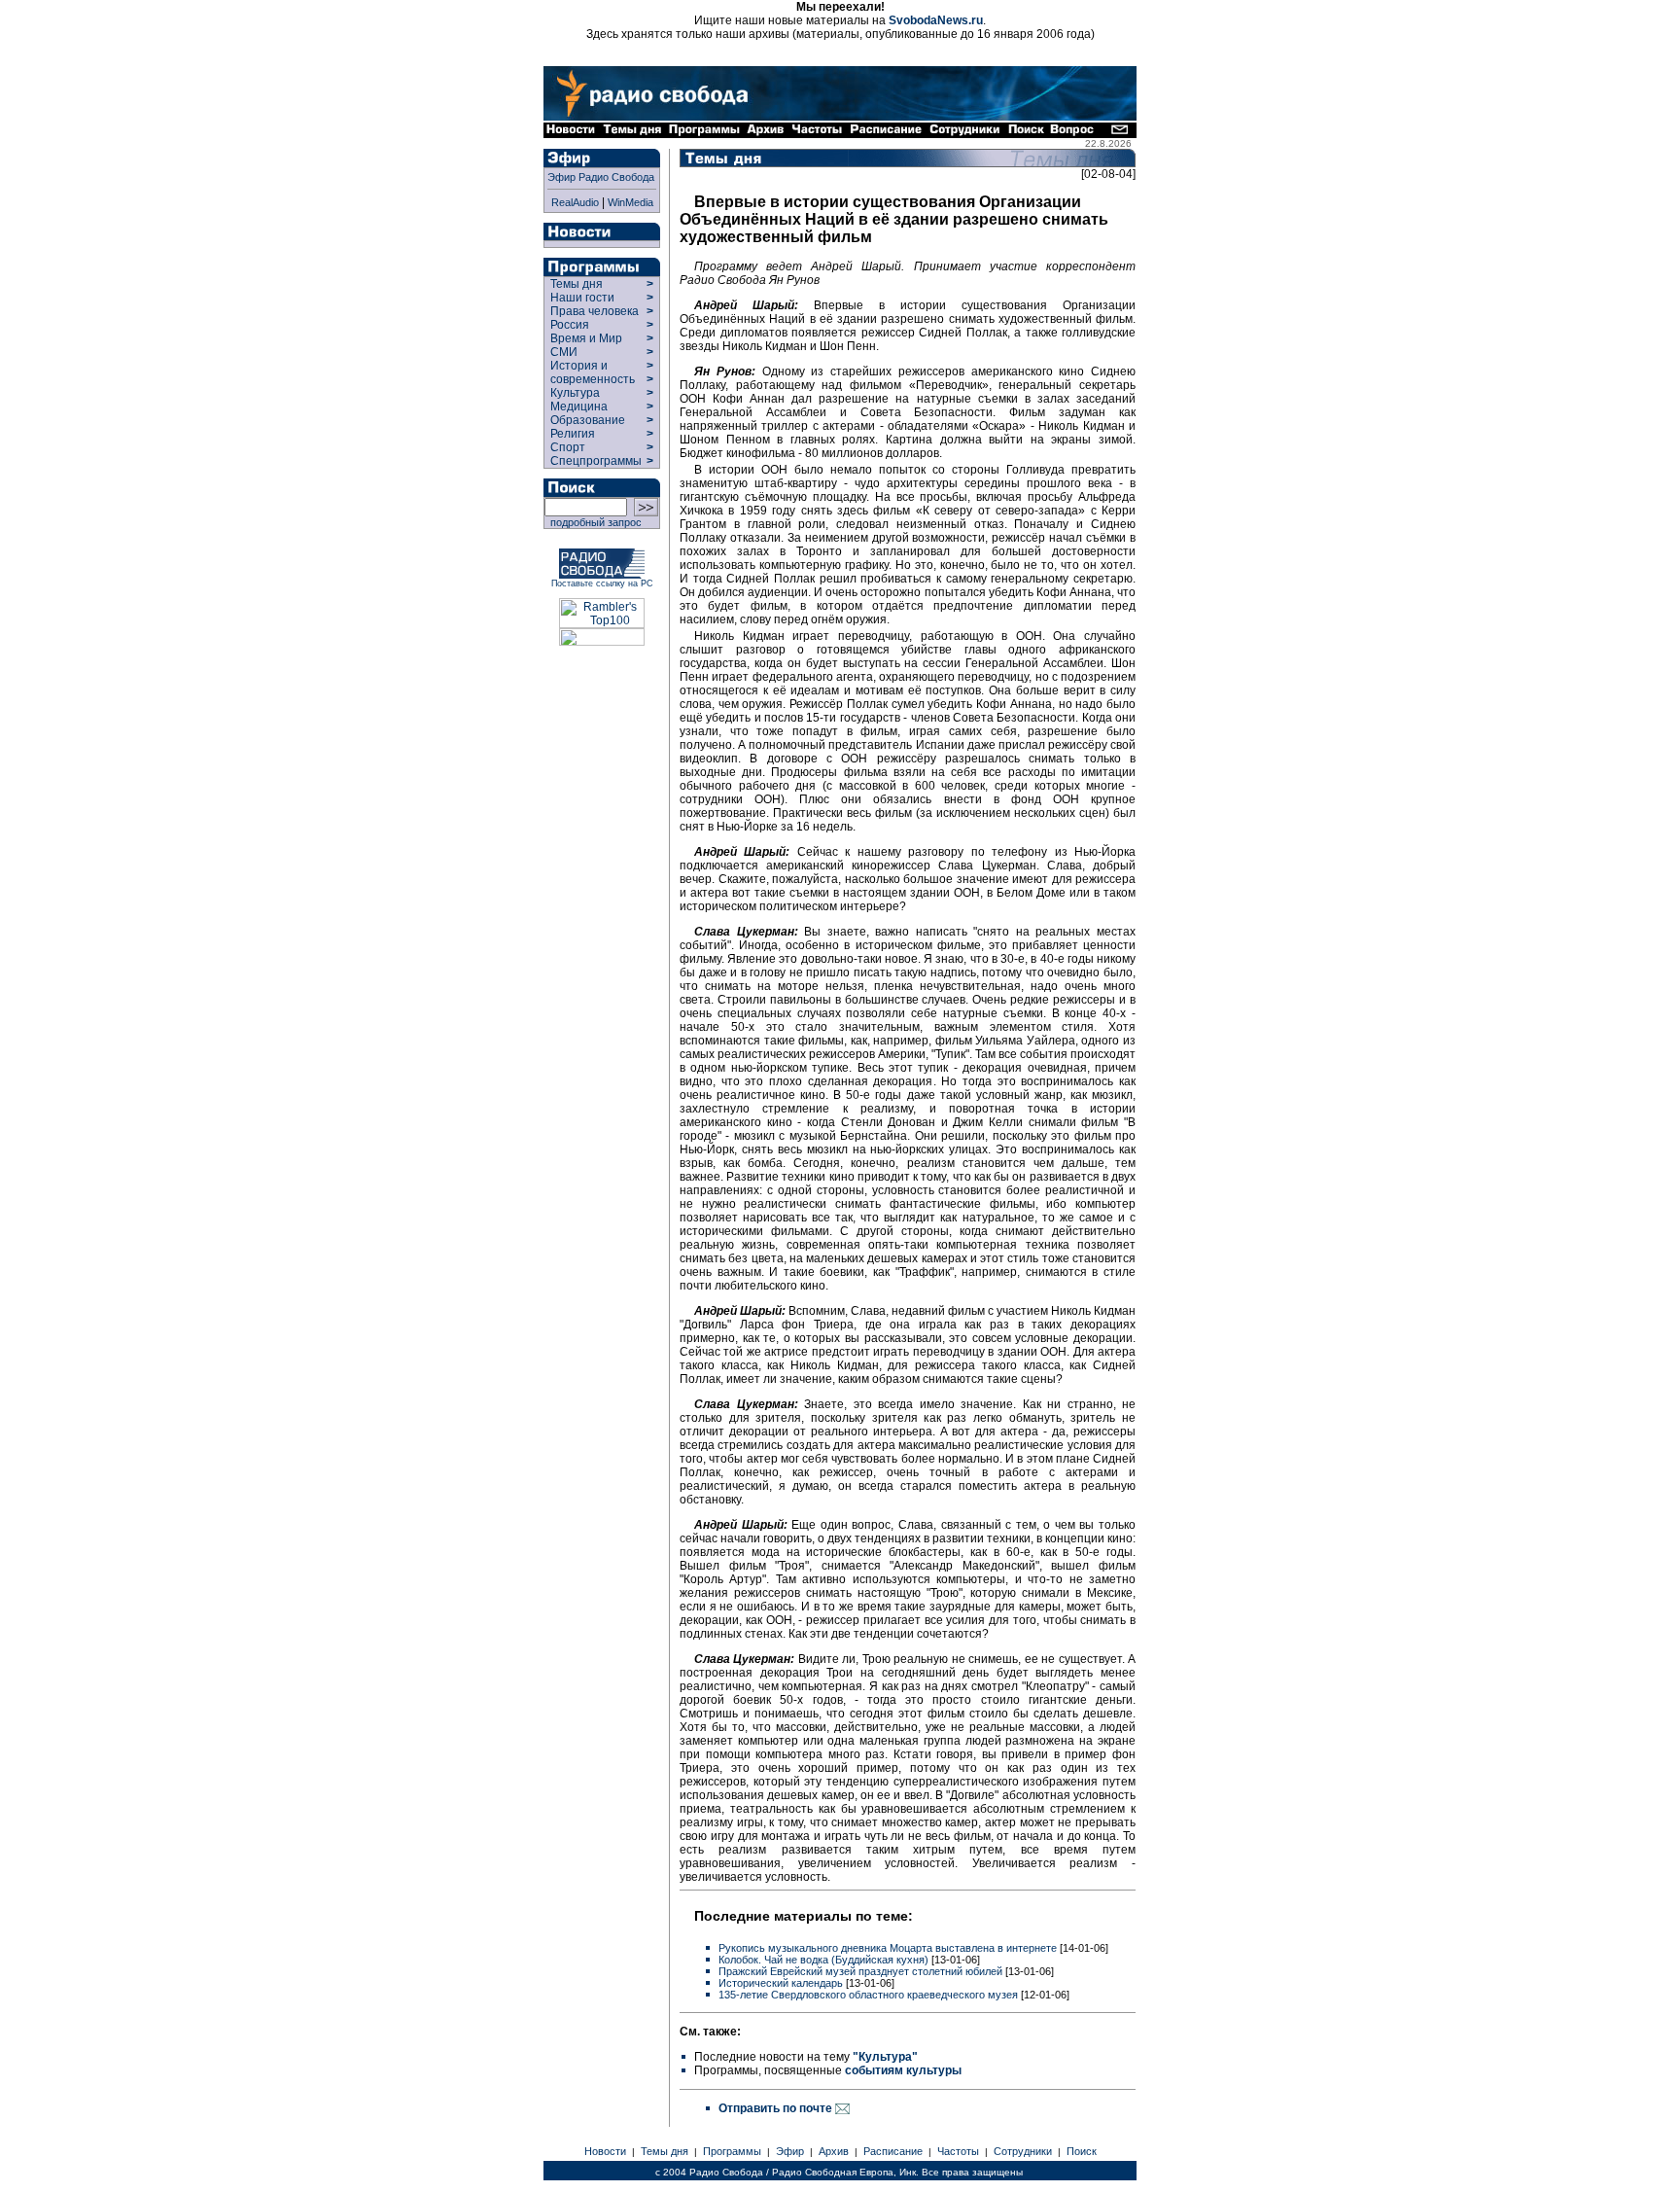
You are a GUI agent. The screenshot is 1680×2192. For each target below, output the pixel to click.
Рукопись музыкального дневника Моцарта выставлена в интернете (888, 1948)
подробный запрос (593, 522)
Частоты (958, 2151)
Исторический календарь (781, 1983)
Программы (732, 2151)
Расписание (893, 2151)
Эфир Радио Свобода (601, 177)
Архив (834, 2151)
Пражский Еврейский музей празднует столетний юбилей (860, 1971)
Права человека (595, 311)
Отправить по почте (777, 2108)
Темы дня (577, 284)
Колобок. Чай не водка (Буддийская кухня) (823, 1960)
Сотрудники (1023, 2151)
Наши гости (582, 298)
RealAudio (575, 202)
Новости (605, 2151)
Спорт (566, 447)
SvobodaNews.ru (936, 20)
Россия (570, 325)
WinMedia (630, 202)
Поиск (1082, 2151)
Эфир (790, 2151)
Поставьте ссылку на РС (602, 583)
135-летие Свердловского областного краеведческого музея (868, 1995)
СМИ (564, 352)
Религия (573, 434)
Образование (588, 420)
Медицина (579, 407)
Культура (575, 393)
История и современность (593, 372)
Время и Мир (586, 338)
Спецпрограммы (595, 461)
